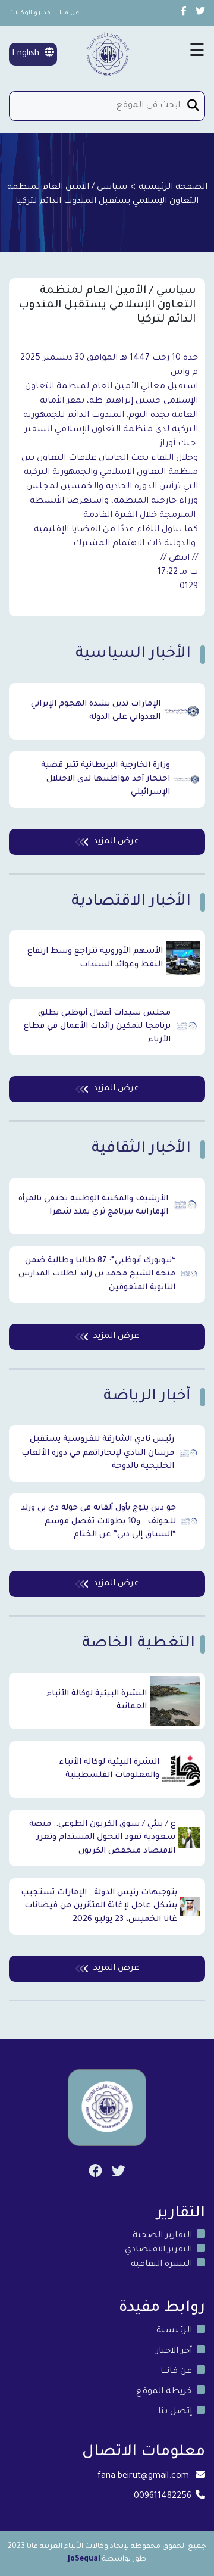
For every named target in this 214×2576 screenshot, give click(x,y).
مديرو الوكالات (30, 13)
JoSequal (84, 2559)
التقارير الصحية (162, 2236)
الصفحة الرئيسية (173, 188)
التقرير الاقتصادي (158, 2250)
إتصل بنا (175, 2412)
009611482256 (163, 2497)
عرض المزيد (116, 842)
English (27, 54)
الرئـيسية (174, 2331)
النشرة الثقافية (161, 2265)
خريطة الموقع (164, 2392)
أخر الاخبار (174, 2352)
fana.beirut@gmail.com (143, 2477)
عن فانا (70, 13)
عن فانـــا (176, 2372)
